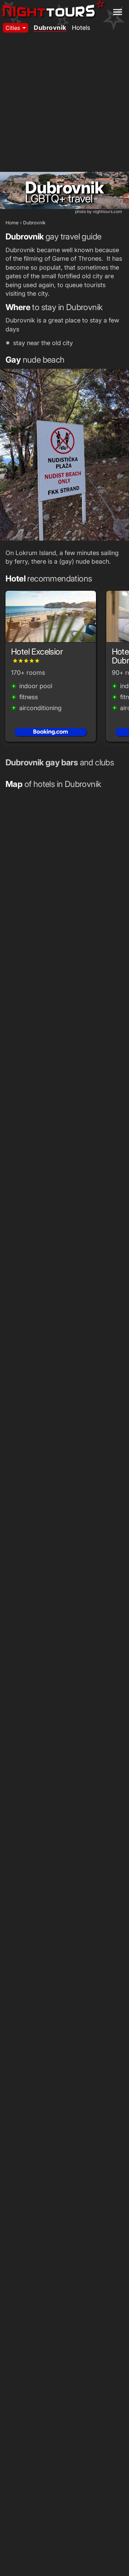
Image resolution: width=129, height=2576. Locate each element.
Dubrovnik (50, 28)
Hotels (81, 28)
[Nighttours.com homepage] (54, 10)
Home (12, 223)
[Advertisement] (64, 104)
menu (118, 12)
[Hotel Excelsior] (51, 619)
